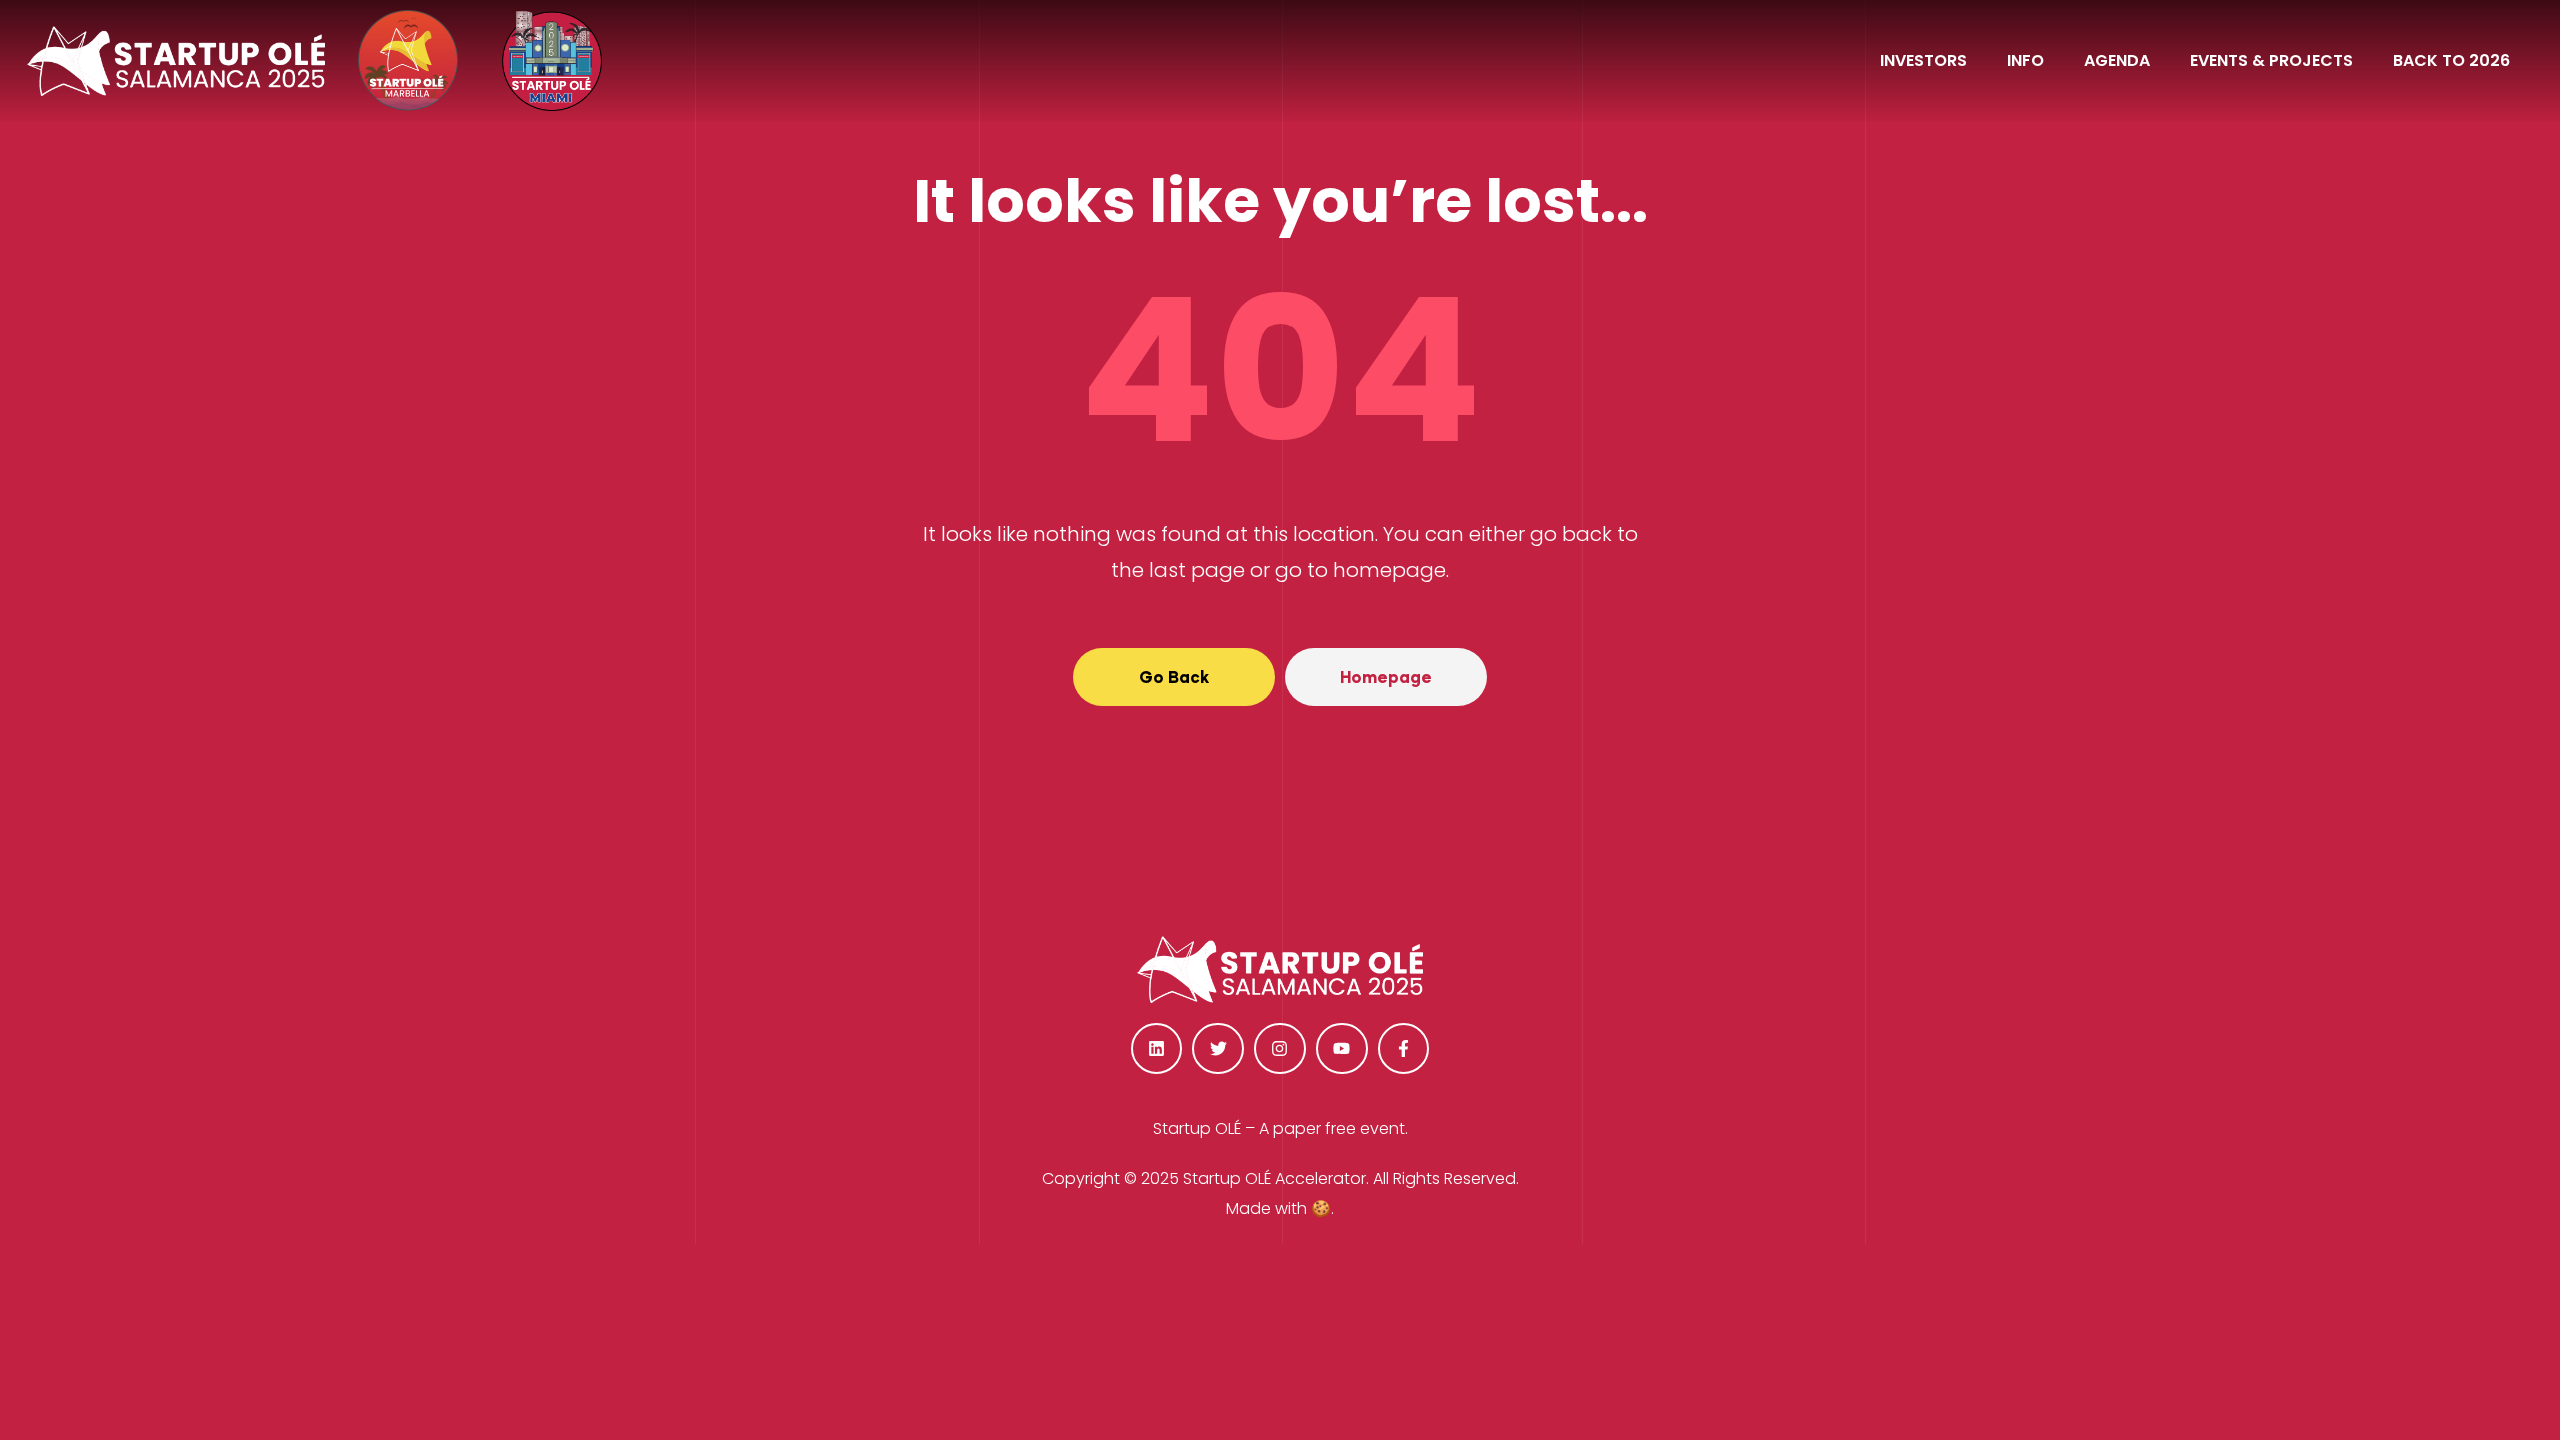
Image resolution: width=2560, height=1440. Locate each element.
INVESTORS (1923, 60)
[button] (1174, 677)
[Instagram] (1280, 1049)
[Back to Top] (2444, 1370)
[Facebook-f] (1404, 1049)
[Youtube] (1342, 1049)
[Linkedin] (1157, 1049)
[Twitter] (1218, 1049)
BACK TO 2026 (2451, 60)
